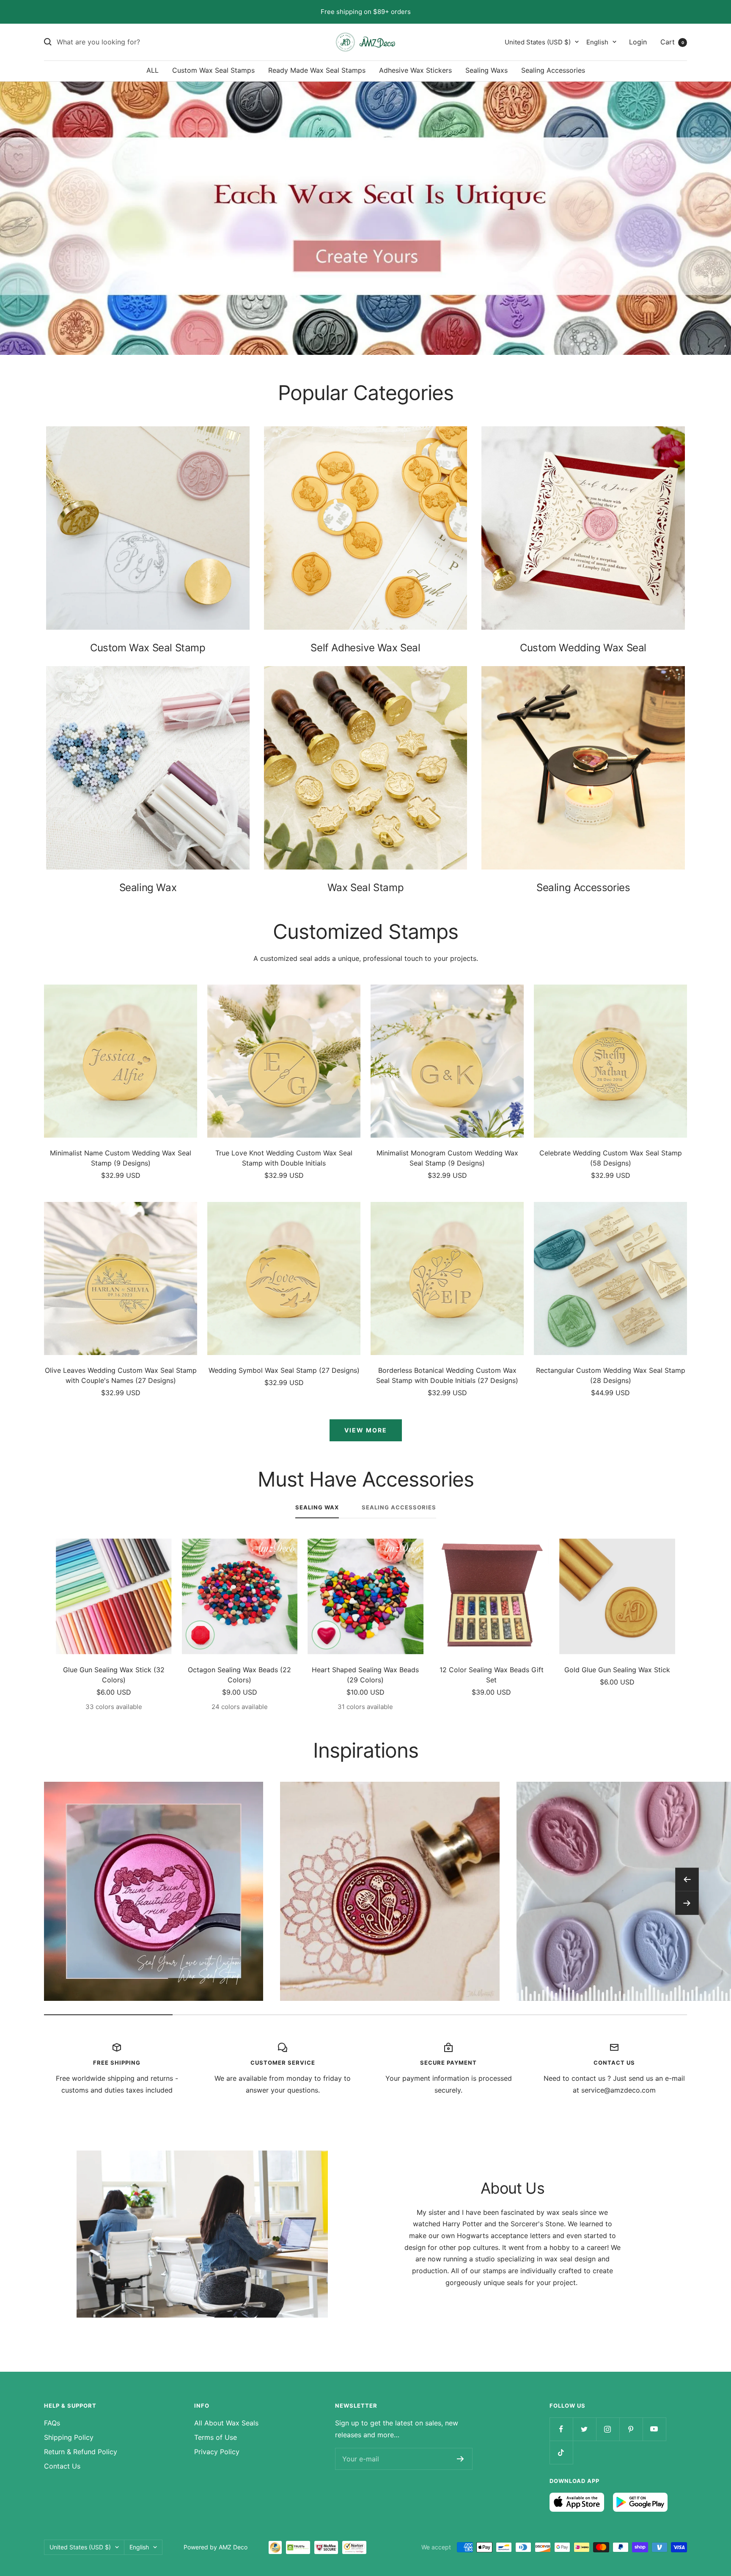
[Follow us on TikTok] (561, 2452)
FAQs (52, 2423)
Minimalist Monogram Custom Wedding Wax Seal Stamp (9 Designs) (447, 1158)
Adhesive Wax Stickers (415, 70)
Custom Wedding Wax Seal (583, 648)
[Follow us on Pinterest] (631, 2429)
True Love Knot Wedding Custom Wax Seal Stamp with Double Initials (284, 1158)
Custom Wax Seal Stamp (148, 648)
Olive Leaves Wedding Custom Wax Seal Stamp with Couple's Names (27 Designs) (121, 1375)
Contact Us (62, 2466)
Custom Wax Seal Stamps (213, 70)
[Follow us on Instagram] (608, 2429)
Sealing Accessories (553, 70)
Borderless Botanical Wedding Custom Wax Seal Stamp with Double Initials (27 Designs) (447, 1375)
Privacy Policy (217, 2452)
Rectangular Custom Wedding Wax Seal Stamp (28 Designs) (611, 1375)
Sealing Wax (148, 887)
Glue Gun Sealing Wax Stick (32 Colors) (114, 1675)
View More (366, 1430)
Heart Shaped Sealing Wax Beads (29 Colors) (365, 1675)
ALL (153, 70)
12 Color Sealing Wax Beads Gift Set (492, 1675)
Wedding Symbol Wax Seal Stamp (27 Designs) (284, 1370)
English (597, 42)
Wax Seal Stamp (365, 887)
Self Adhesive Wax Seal (365, 648)
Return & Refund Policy (81, 2452)
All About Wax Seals (226, 2423)
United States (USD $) (538, 42)
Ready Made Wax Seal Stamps (317, 70)
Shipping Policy (69, 2437)
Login (638, 41)
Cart (672, 41)
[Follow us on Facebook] (561, 2429)
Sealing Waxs (486, 70)
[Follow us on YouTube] (654, 2429)
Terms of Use (216, 2437)
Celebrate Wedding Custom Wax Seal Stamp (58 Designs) (611, 1158)
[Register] (460, 2459)
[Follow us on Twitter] (584, 2429)
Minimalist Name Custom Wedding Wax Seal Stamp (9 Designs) (121, 1158)
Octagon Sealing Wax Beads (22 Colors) (239, 1675)
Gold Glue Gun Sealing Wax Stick (617, 1670)
